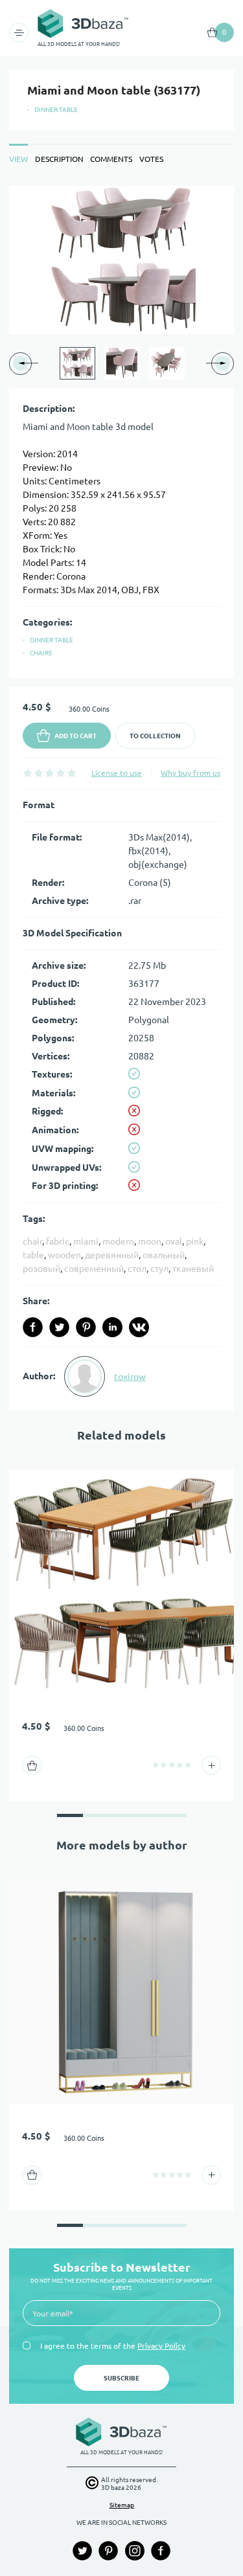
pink (195, 1241)
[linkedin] (112, 1327)
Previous (45, 363)
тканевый (193, 1269)
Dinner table (56, 110)
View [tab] (18, 159)
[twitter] (59, 1327)
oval (174, 1241)
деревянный (112, 1255)
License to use (117, 773)
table (33, 1255)
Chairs (41, 653)
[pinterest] (86, 1327)
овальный (164, 1255)
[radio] (28, 773)
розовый (41, 1269)
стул (159, 1269)
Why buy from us (191, 773)
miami (86, 1241)
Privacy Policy (161, 2346)
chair (32, 1241)
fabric (58, 1241)
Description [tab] (59, 159)
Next (198, 363)
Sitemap (122, 2505)
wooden (64, 1255)
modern (118, 1241)
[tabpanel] (121, 798)
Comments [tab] (111, 159)
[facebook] (33, 1327)
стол (137, 1269)
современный (94, 1269)
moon (150, 1241)
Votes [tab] (151, 159)
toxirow (130, 1377)
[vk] (139, 1327)
